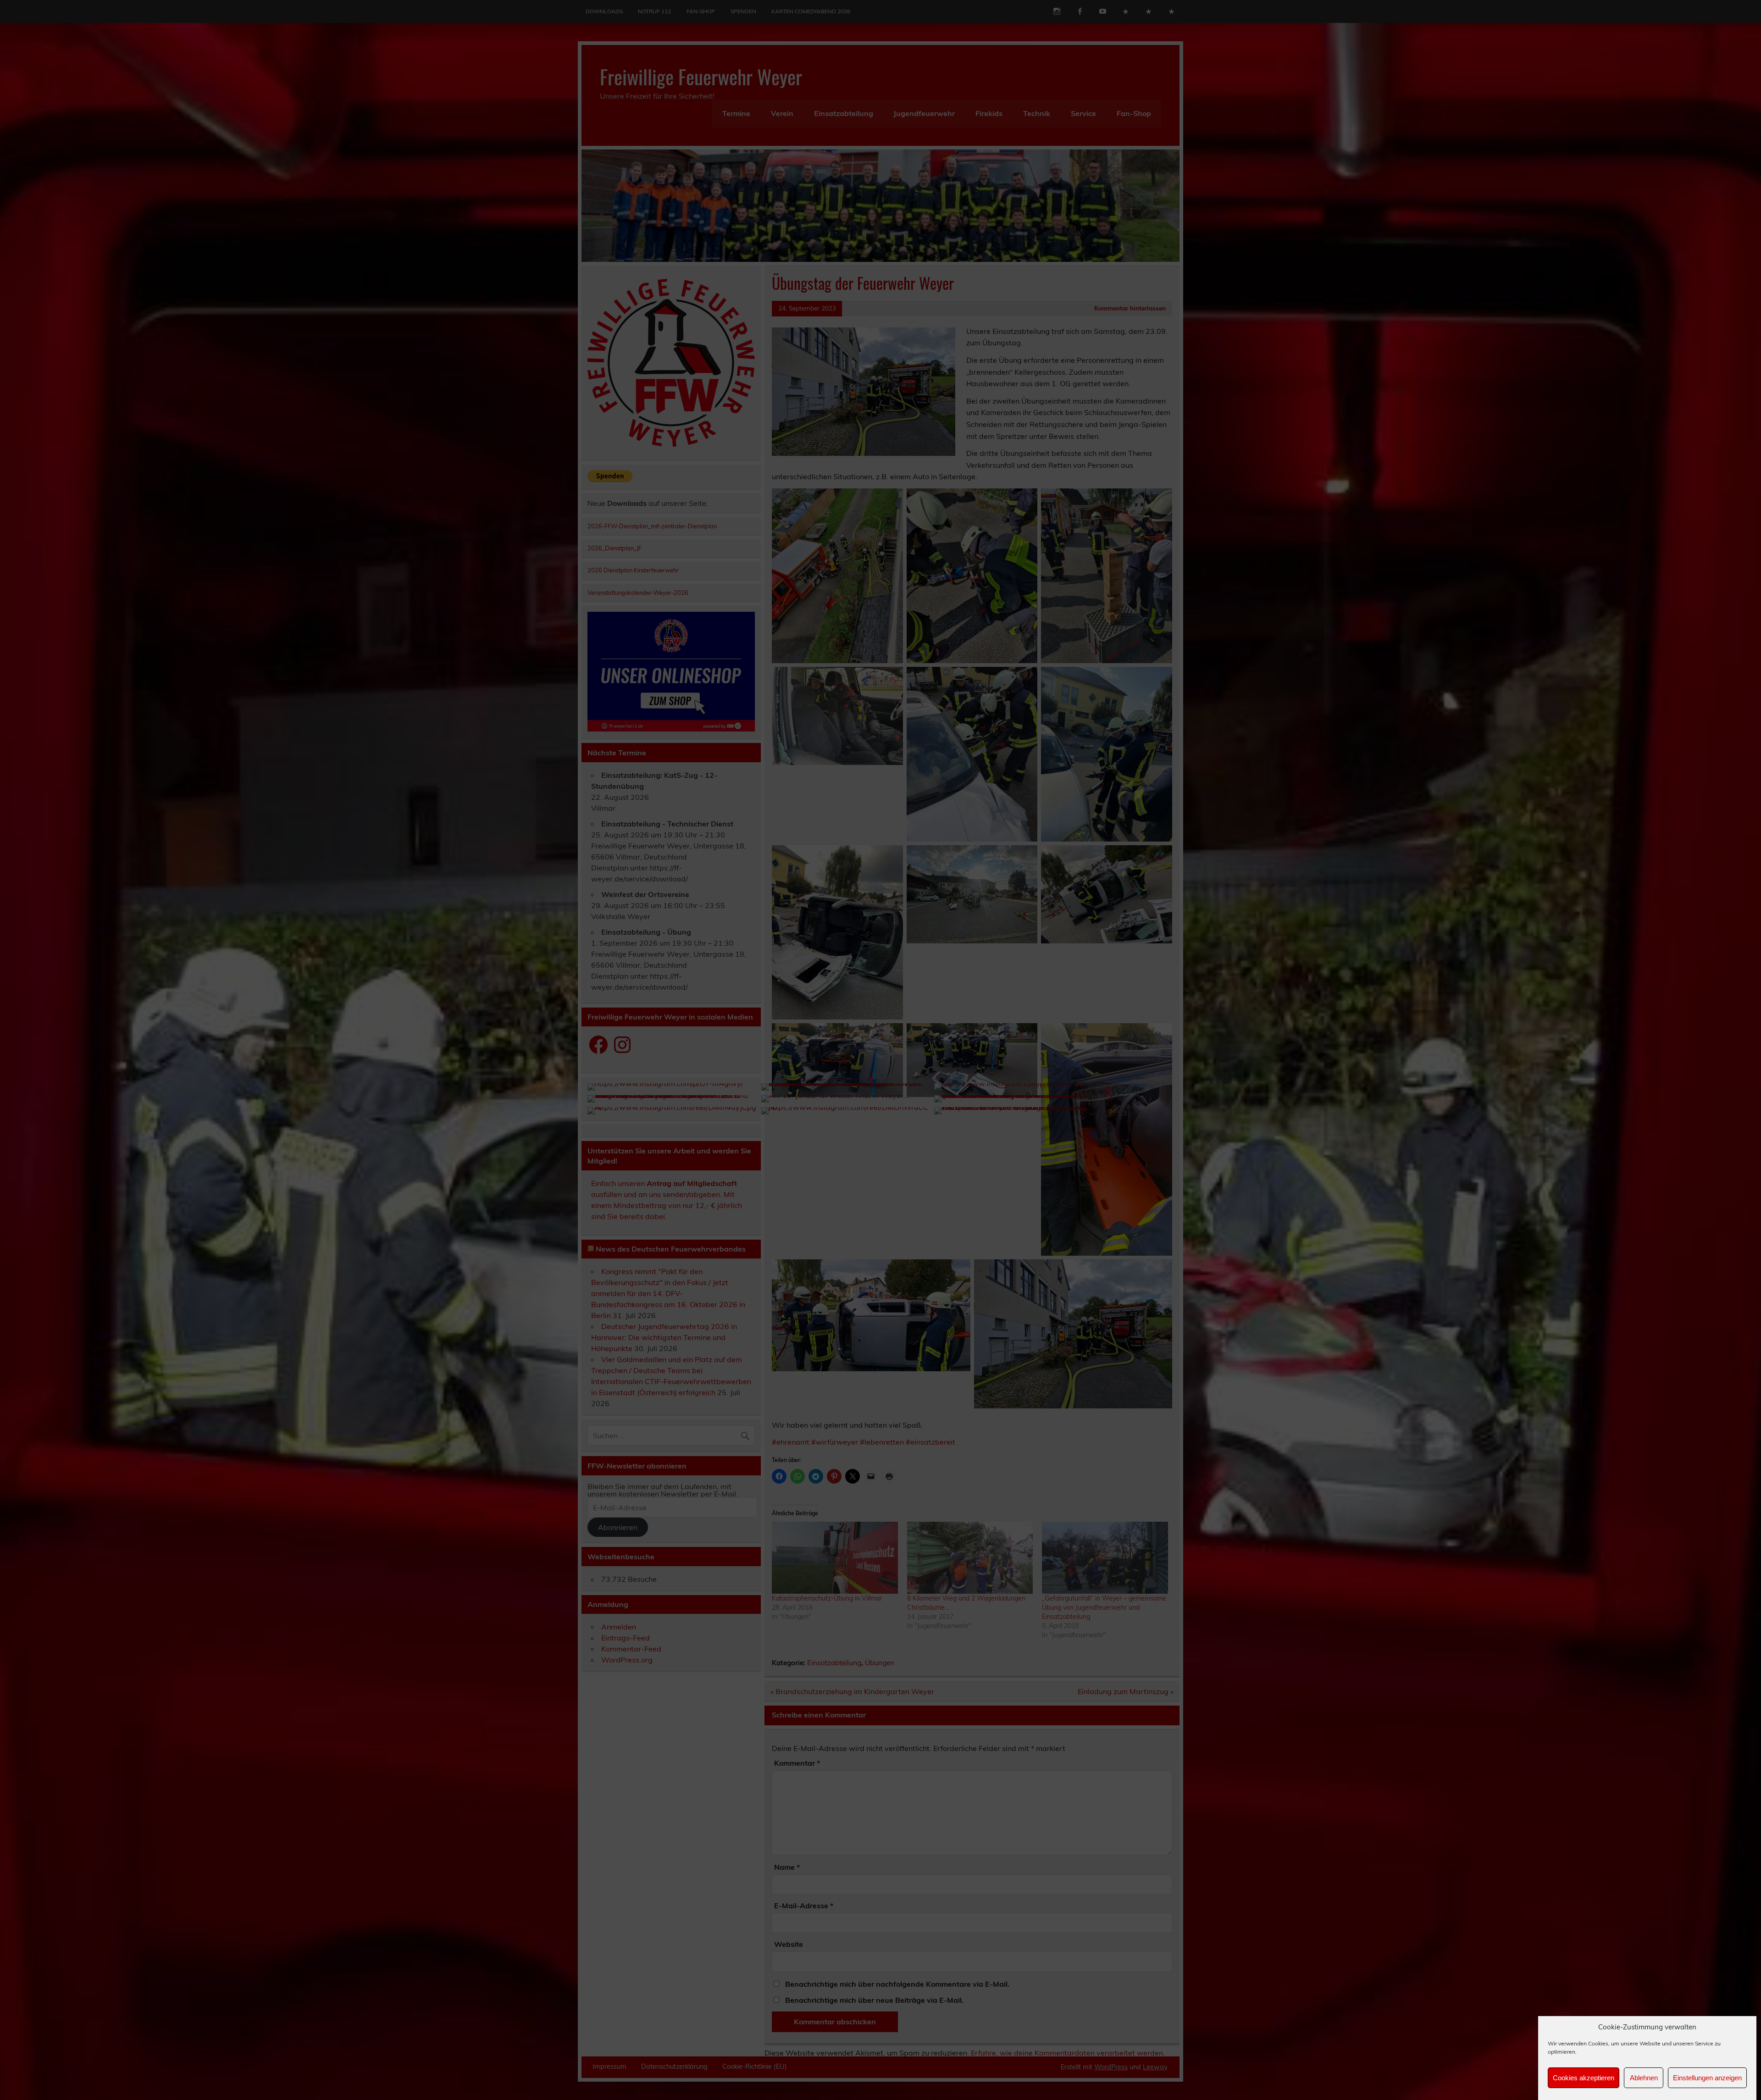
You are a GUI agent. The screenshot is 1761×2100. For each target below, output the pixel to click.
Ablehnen (1644, 2078)
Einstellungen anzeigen (1707, 2078)
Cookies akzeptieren (1584, 2078)
